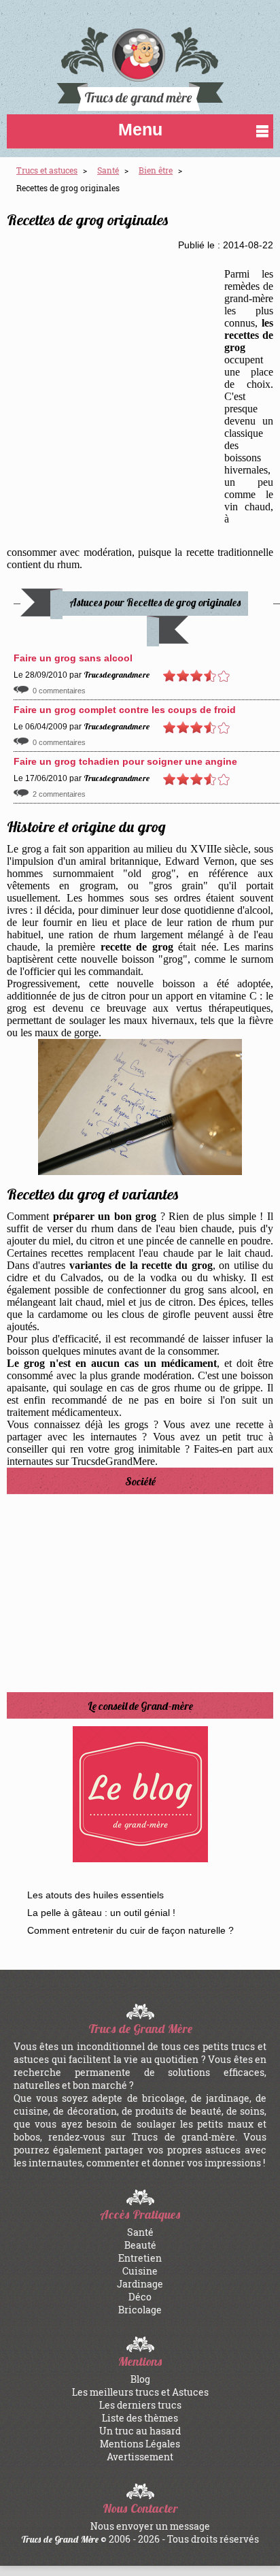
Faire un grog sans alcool (73, 658)
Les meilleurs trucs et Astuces (140, 2392)
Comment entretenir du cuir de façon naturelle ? (130, 1930)
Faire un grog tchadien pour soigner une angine (125, 761)
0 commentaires (59, 691)
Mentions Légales (140, 2444)
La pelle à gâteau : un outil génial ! (101, 1913)
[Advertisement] (140, 397)
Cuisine (140, 2271)
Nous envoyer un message (150, 2526)
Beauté (140, 2245)
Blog (140, 2379)
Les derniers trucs (140, 2405)
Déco (140, 2297)
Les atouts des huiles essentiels (95, 1895)
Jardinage (140, 2284)
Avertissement (140, 2457)
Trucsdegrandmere (117, 675)
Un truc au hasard (140, 2431)
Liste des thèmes (140, 2418)
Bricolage (140, 2310)
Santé (140, 2232)
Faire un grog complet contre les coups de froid (125, 710)
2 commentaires (59, 794)
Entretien (140, 2258)
